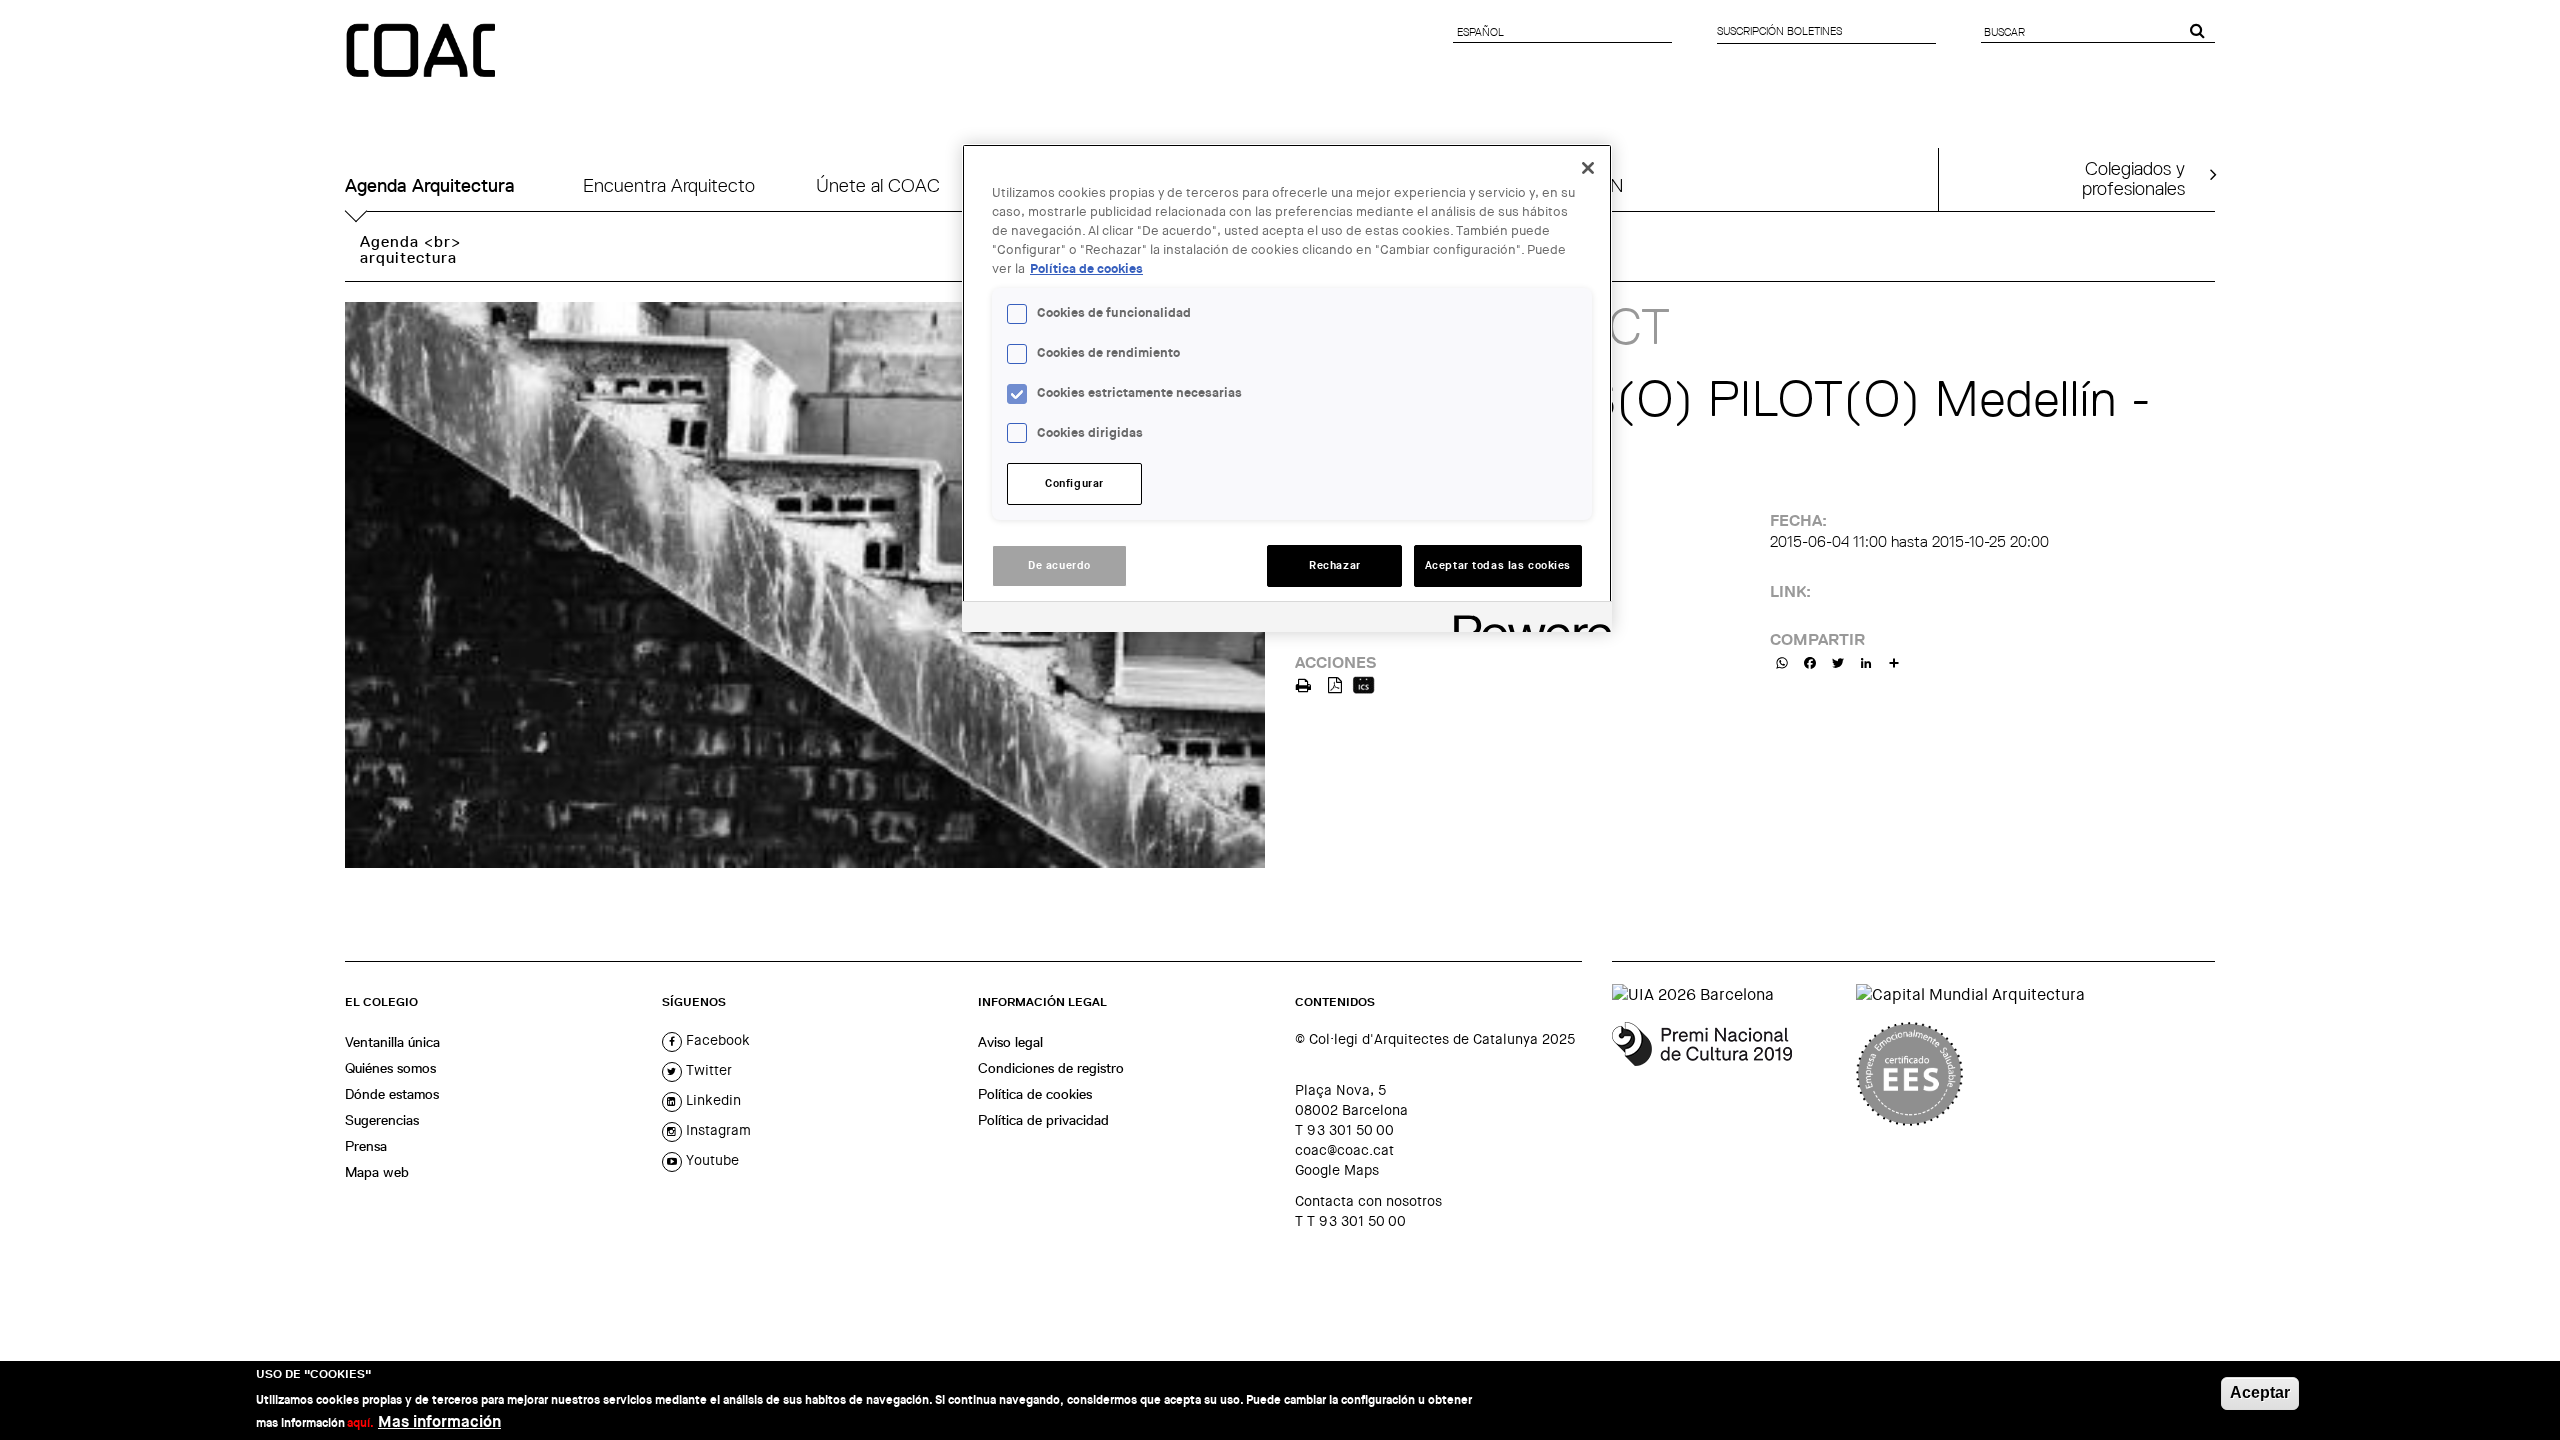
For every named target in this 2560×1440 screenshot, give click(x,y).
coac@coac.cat (1344, 1150)
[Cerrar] (1588, 168)
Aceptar (2260, 1392)
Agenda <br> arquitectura (410, 249)
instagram (716, 1130)
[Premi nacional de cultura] (1726, 1074)
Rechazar (1335, 565)
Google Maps (1337, 1170)
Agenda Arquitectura (430, 185)
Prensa (366, 1146)
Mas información (439, 1420)
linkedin (711, 1100)
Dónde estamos (392, 1094)
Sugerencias (382, 1120)
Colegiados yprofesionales (2133, 178)
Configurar (1074, 483)
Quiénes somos (390, 1068)
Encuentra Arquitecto (669, 185)
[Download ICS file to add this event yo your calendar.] (1363, 683)
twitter (707, 1070)
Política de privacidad (1043, 1120)
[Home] (423, 52)
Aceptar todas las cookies (1498, 565)
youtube (710, 1160)
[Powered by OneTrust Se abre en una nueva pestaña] (1526, 619)
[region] (1287, 388)
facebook (716, 1040)
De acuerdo (1059, 565)
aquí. (360, 1422)
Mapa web (377, 1172)
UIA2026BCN (1569, 185)
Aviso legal (1010, 1042)
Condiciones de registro (1051, 1068)
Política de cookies (1035, 1094)
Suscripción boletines (1779, 31)
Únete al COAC (878, 185)
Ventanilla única (392, 1042)
